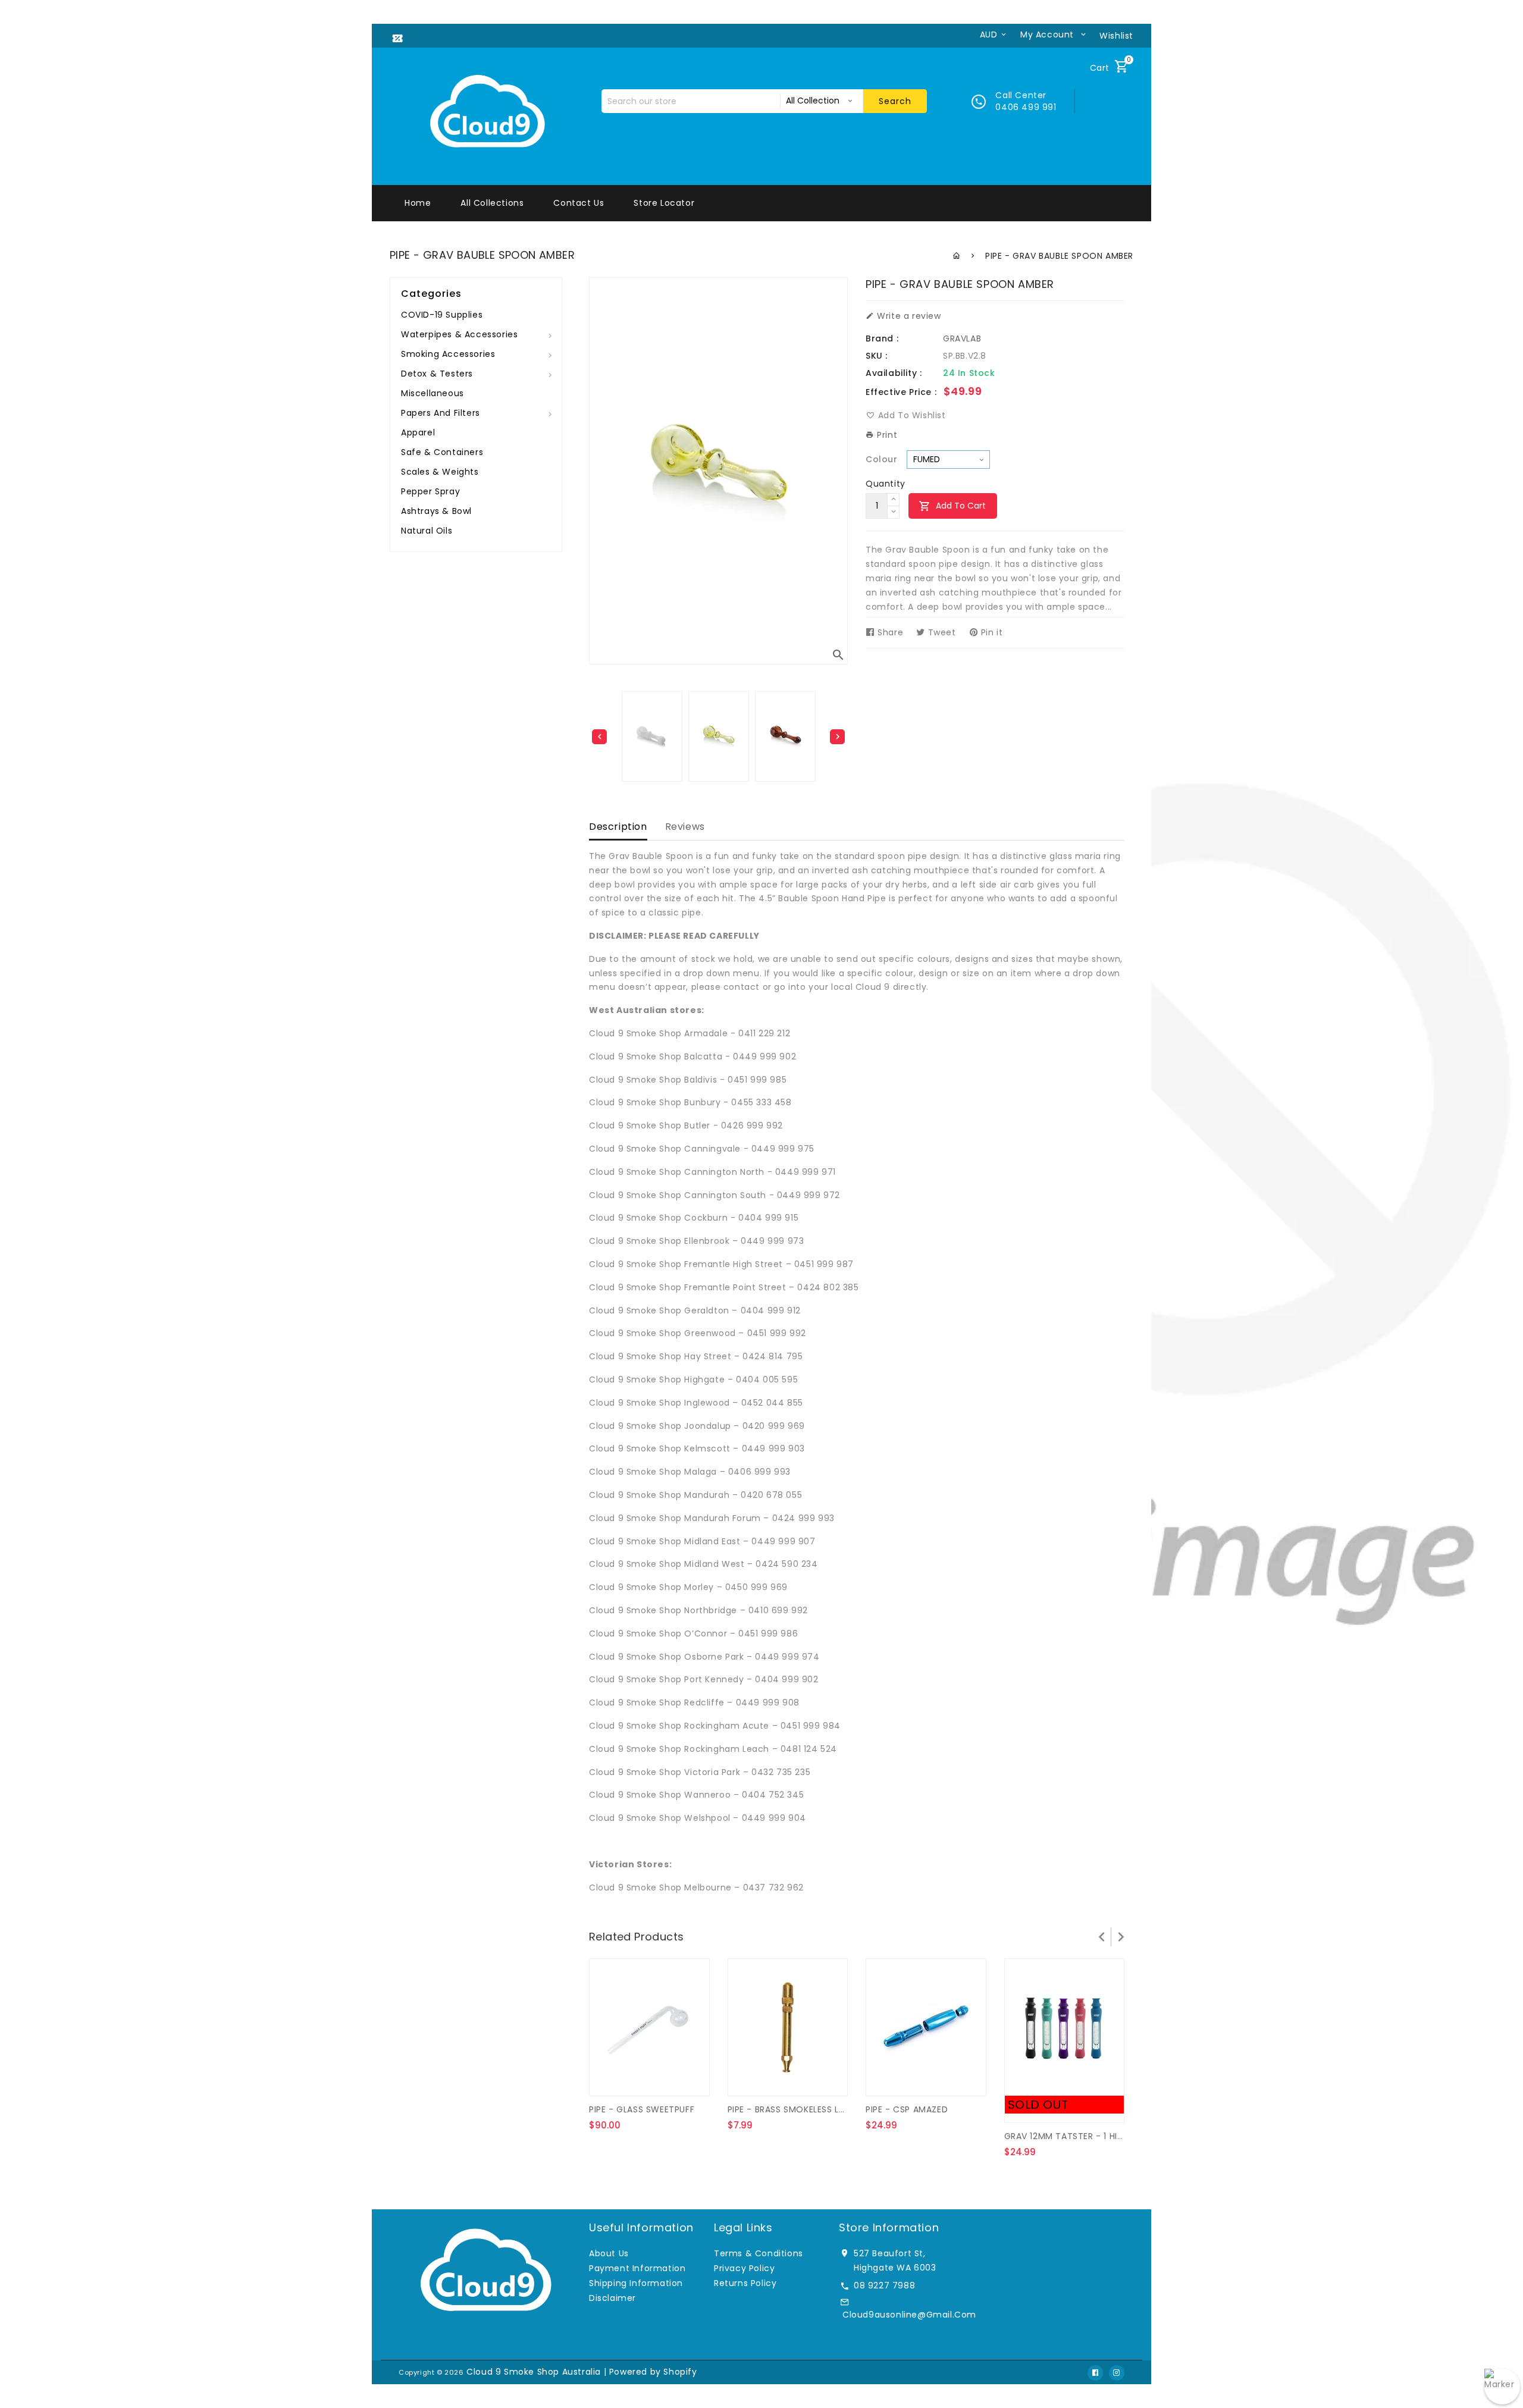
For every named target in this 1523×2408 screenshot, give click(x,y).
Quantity (886, 484)
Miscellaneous (433, 393)
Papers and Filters (441, 413)
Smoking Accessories (448, 354)
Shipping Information (636, 2283)
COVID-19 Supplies (442, 315)
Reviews (685, 827)
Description (618, 827)
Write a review (908, 316)
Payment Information (637, 2268)
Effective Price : (901, 392)
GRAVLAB (962, 338)
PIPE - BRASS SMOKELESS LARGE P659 (807, 2109)
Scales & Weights (440, 472)
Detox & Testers (437, 374)
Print (886, 435)
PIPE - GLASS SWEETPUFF (642, 2109)
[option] (719, 736)
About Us (609, 2253)
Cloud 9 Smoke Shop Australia (534, 2372)
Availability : (894, 373)
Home (418, 203)
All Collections (492, 203)
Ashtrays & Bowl (436, 511)
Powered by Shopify (653, 2372)
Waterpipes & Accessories (459, 334)
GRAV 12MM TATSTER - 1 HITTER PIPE (1081, 2136)
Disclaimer (612, 2298)
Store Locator (664, 203)
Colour (882, 459)
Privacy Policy (744, 2268)
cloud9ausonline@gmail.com (909, 2315)
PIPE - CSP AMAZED (907, 2109)
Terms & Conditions (759, 2253)
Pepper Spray (430, 491)
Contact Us (579, 203)
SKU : (877, 356)
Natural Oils (427, 531)
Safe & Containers (442, 452)
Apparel (418, 432)
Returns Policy (745, 2283)
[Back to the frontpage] (957, 256)
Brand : (882, 338)
